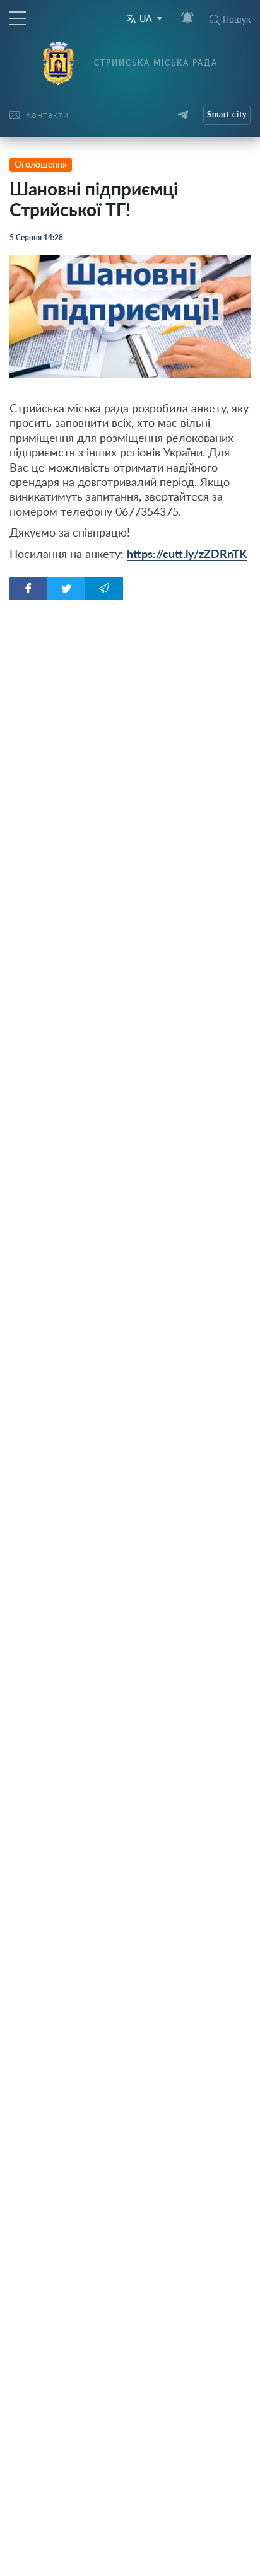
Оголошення (41, 164)
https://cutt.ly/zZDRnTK (187, 554)
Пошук (237, 19)
